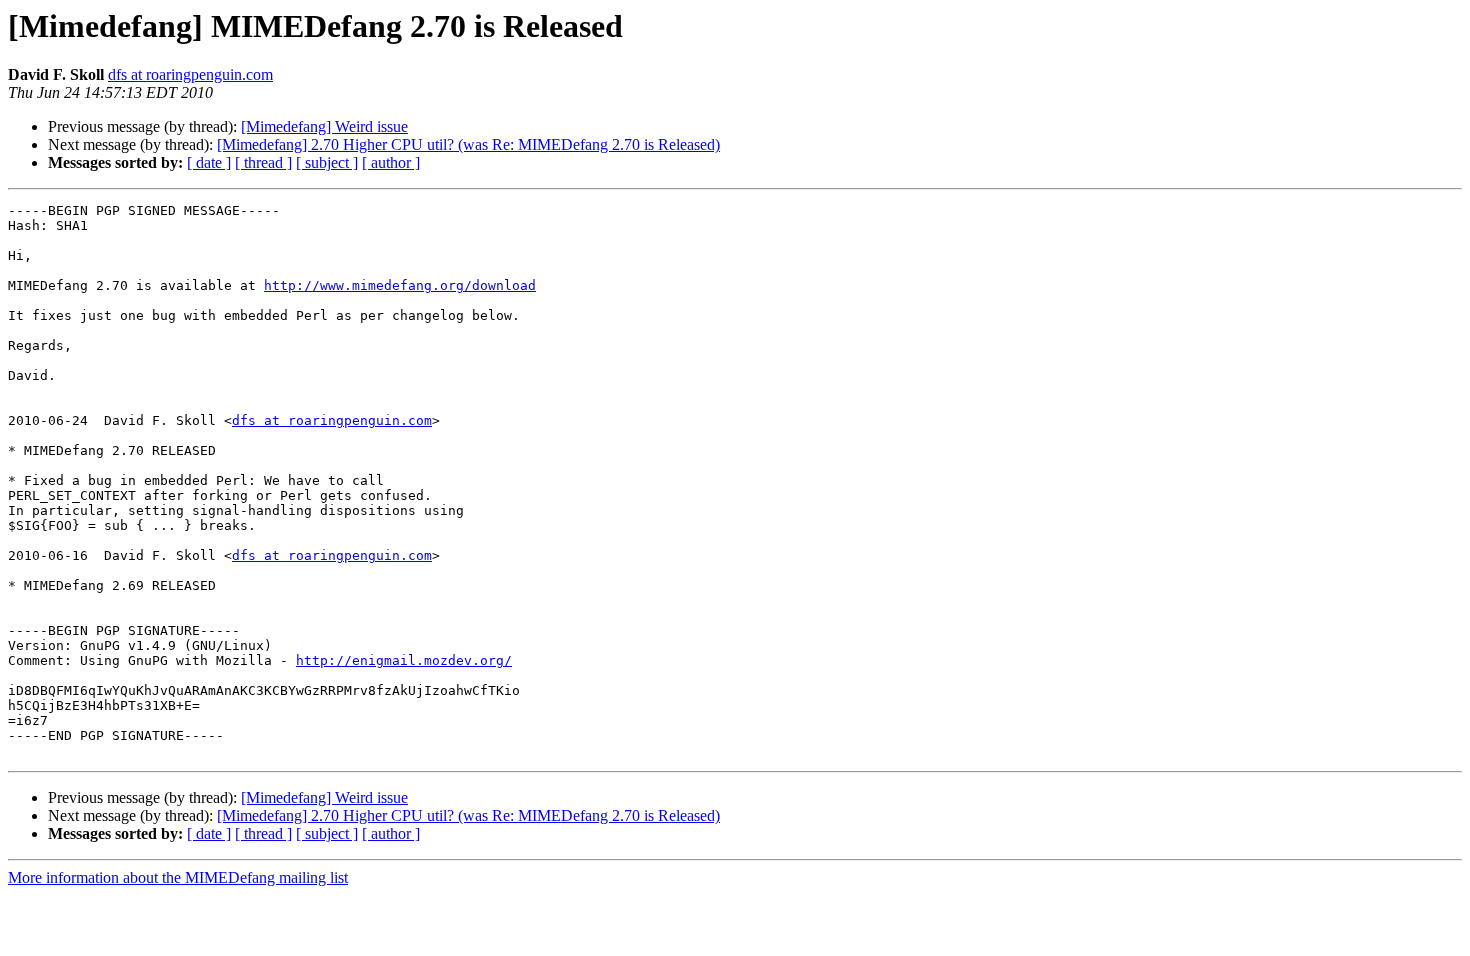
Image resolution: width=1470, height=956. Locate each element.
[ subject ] (327, 162)
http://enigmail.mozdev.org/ (404, 660)
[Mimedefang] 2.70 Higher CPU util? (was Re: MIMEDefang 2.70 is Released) (468, 144)
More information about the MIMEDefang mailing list (178, 877)
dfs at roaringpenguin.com (190, 74)
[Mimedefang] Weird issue (324, 126)
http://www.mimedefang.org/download (400, 285)
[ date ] (209, 162)
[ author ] (391, 162)
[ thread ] (263, 162)
